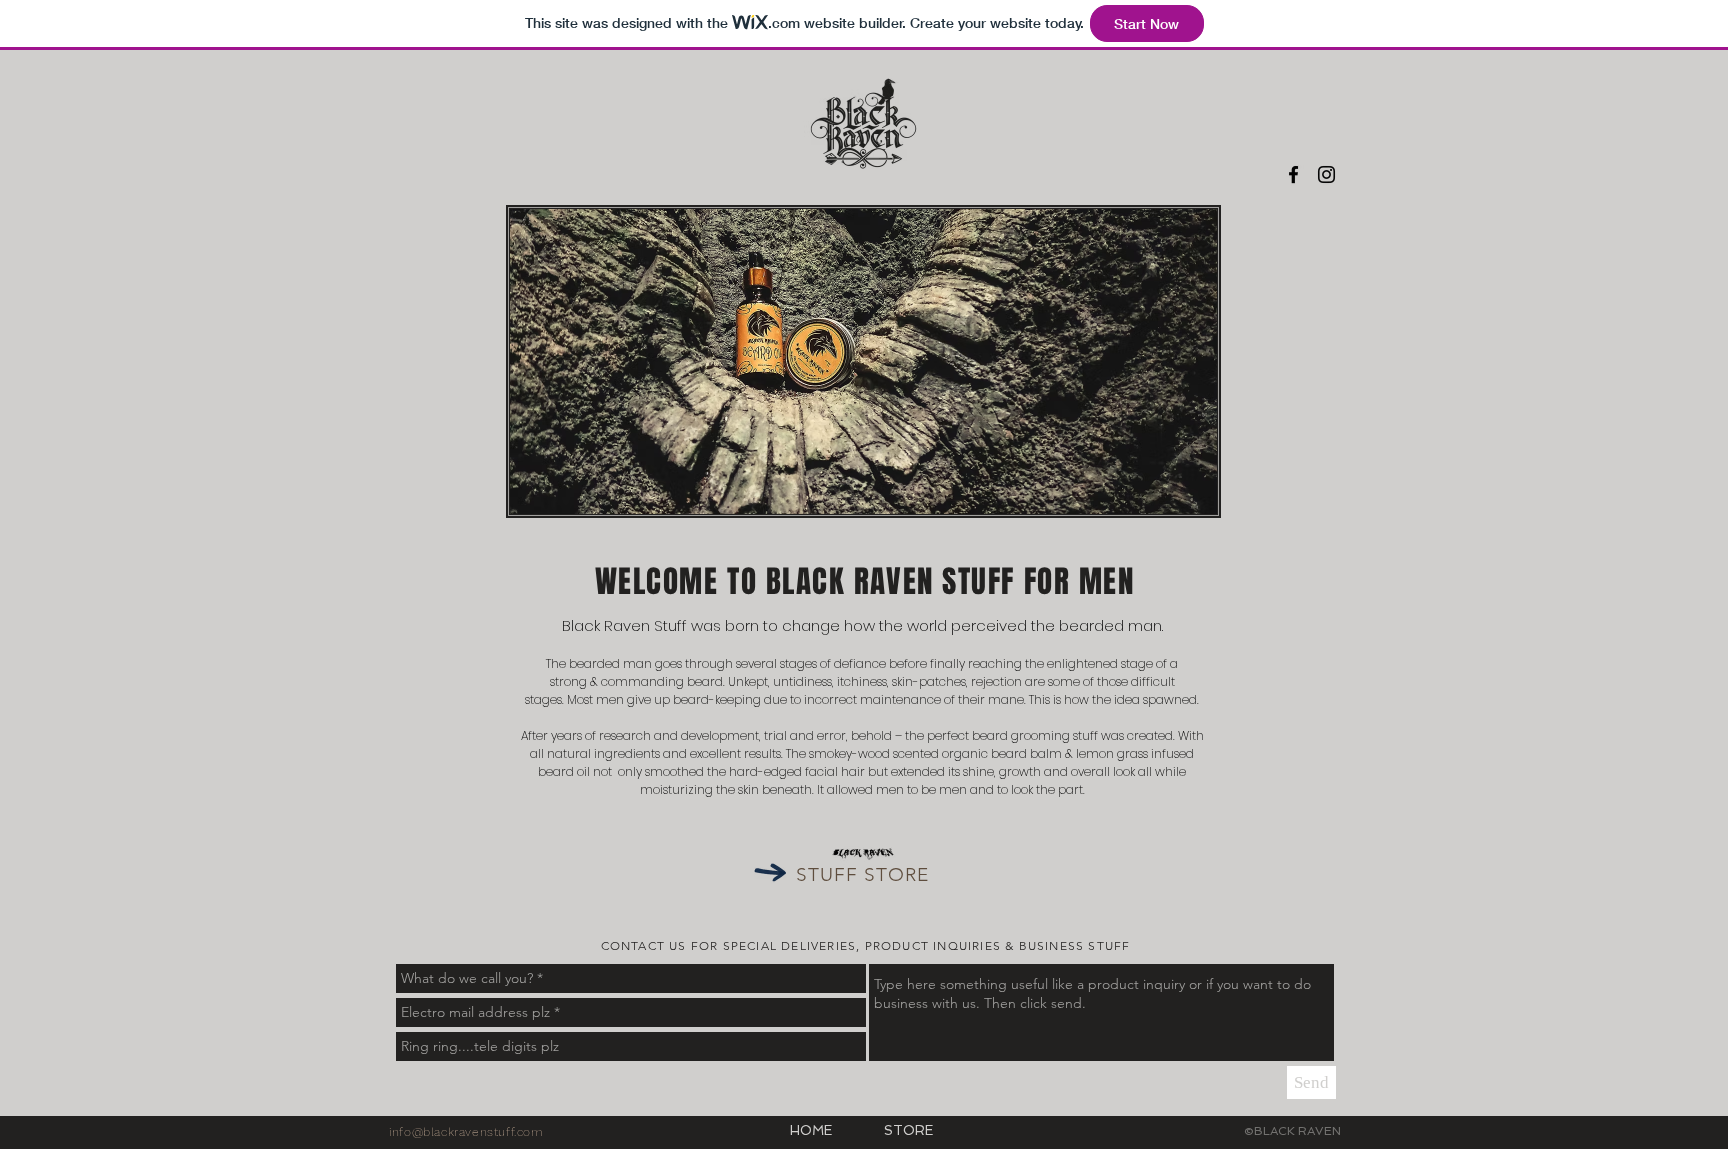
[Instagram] (1326, 174)
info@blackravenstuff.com (466, 1132)
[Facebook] (1293, 174)
